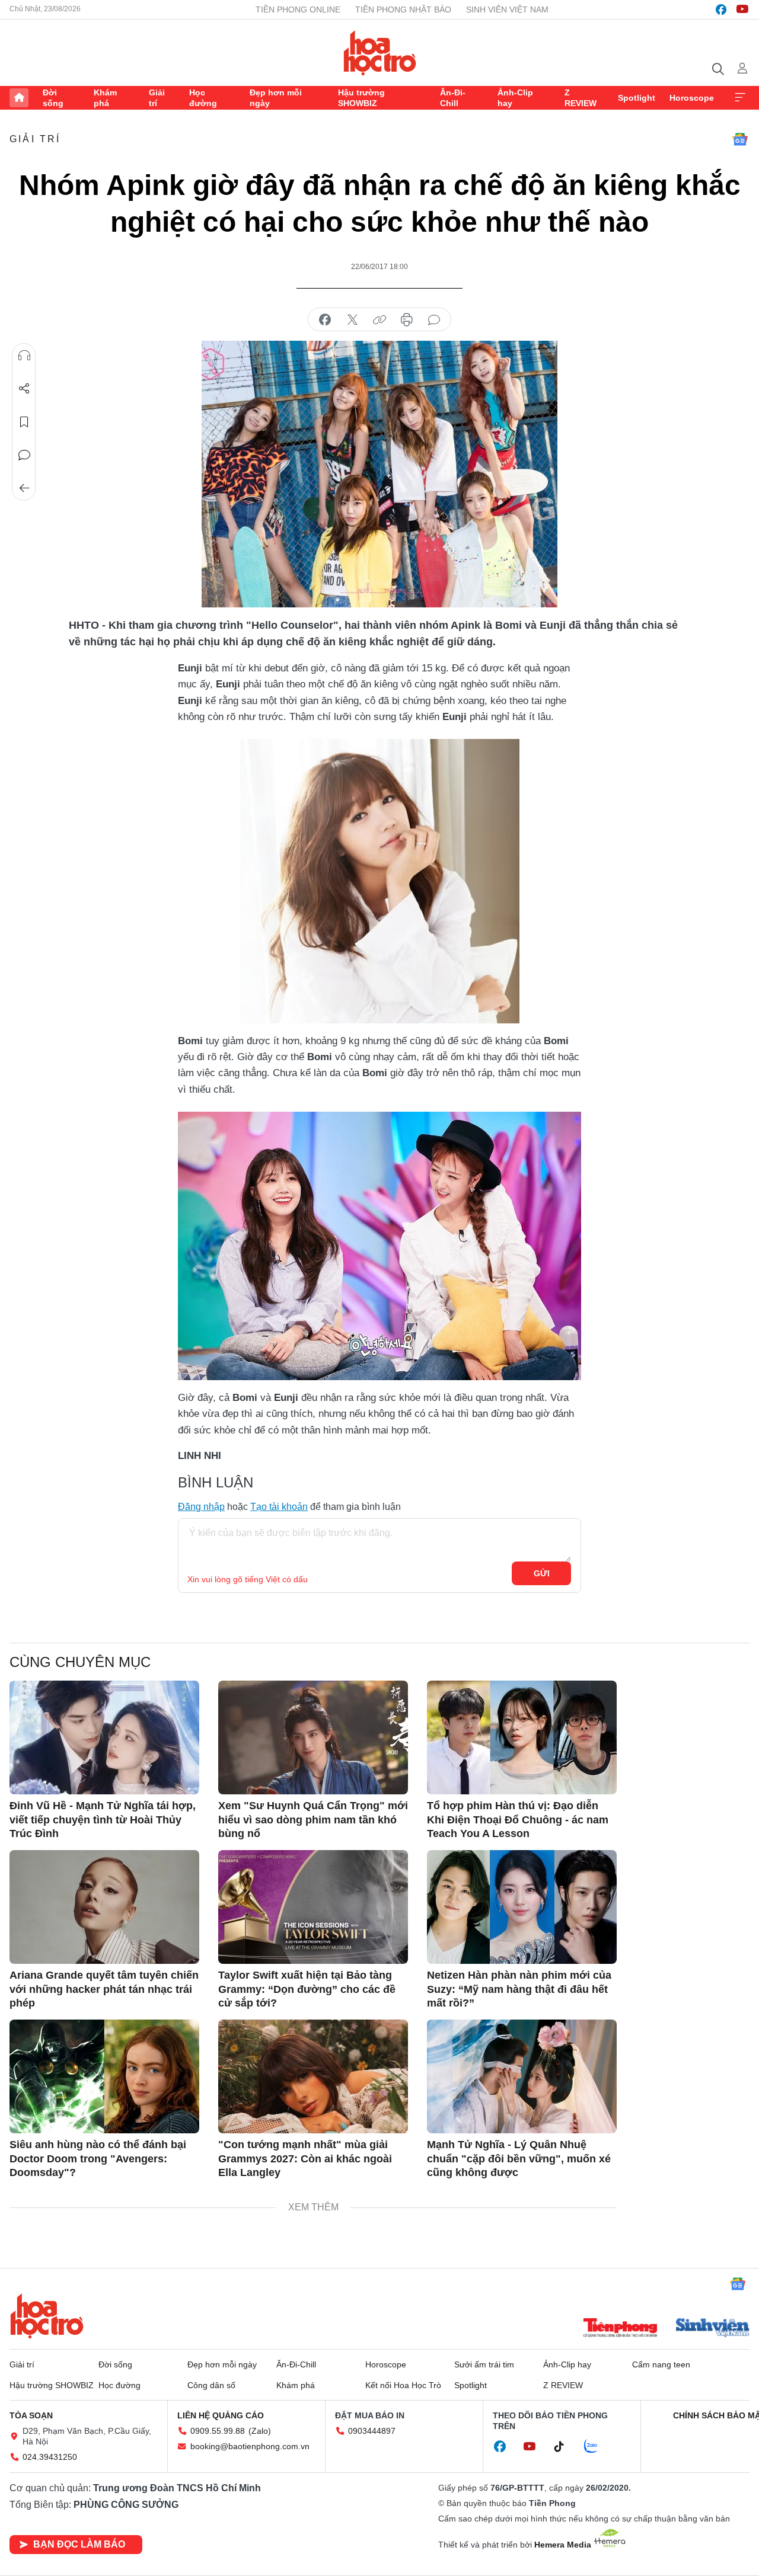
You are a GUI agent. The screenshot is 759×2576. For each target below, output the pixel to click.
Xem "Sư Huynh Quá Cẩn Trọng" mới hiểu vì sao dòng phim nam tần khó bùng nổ (313, 1820)
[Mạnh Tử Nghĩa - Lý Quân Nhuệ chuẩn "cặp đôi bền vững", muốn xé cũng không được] (522, 2076)
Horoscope (692, 98)
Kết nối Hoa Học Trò (403, 2385)
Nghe (24, 356)
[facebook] (721, 9)
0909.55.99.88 (218, 2431)
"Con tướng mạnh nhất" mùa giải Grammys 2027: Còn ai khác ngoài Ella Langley (305, 2159)
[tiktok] (565, 2447)
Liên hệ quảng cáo (221, 2415)
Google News (740, 139)
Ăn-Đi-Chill (453, 98)
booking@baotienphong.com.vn (250, 2446)
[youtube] (742, 9)
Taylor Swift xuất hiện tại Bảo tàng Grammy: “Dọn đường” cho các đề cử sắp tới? (307, 1989)
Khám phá (105, 98)
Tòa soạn (31, 2415)
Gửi (542, 1573)
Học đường (203, 98)
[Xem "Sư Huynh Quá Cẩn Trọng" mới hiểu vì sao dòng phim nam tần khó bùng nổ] (313, 1737)
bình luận (434, 320)
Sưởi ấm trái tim (484, 2364)
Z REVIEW (581, 98)
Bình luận (24, 455)
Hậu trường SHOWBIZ (361, 98)
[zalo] (597, 2447)
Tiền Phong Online (298, 9)
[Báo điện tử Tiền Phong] (620, 2329)
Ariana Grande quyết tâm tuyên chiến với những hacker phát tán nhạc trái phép (104, 1989)
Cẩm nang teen (661, 2364)
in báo (407, 320)
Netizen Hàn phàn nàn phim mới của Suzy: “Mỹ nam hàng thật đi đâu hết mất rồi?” (519, 1989)
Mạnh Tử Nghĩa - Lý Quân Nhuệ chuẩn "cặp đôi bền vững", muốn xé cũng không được (519, 2159)
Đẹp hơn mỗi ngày (276, 98)
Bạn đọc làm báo (79, 2544)
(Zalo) (260, 2431)
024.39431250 (50, 2457)
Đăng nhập (201, 1507)
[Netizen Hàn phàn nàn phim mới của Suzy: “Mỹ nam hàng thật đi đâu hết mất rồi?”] (522, 1907)
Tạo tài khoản (279, 1507)
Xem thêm (740, 98)
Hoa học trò (47, 2316)
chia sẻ (325, 320)
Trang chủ (19, 98)
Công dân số (211, 2385)
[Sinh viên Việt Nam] (713, 2329)
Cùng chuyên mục (80, 1662)
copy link (379, 320)
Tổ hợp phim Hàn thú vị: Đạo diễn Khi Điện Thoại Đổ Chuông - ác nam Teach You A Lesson (518, 1820)
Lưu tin (24, 422)
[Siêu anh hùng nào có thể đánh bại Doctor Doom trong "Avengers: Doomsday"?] (104, 2076)
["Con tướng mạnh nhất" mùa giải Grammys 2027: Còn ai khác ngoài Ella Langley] (313, 2076)
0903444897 (372, 2431)
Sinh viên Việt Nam (507, 9)
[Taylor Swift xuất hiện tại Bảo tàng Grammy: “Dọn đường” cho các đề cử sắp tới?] (313, 1907)
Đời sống (53, 98)
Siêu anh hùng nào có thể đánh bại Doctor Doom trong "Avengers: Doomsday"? (98, 2159)
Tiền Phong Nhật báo (403, 9)
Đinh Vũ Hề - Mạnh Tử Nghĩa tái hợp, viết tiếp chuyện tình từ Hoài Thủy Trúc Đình (103, 1820)
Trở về (24, 488)
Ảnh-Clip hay (515, 98)
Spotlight (637, 98)
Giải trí (157, 98)
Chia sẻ (24, 389)
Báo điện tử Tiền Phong (380, 53)
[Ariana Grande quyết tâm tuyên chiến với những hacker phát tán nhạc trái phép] (104, 1907)
